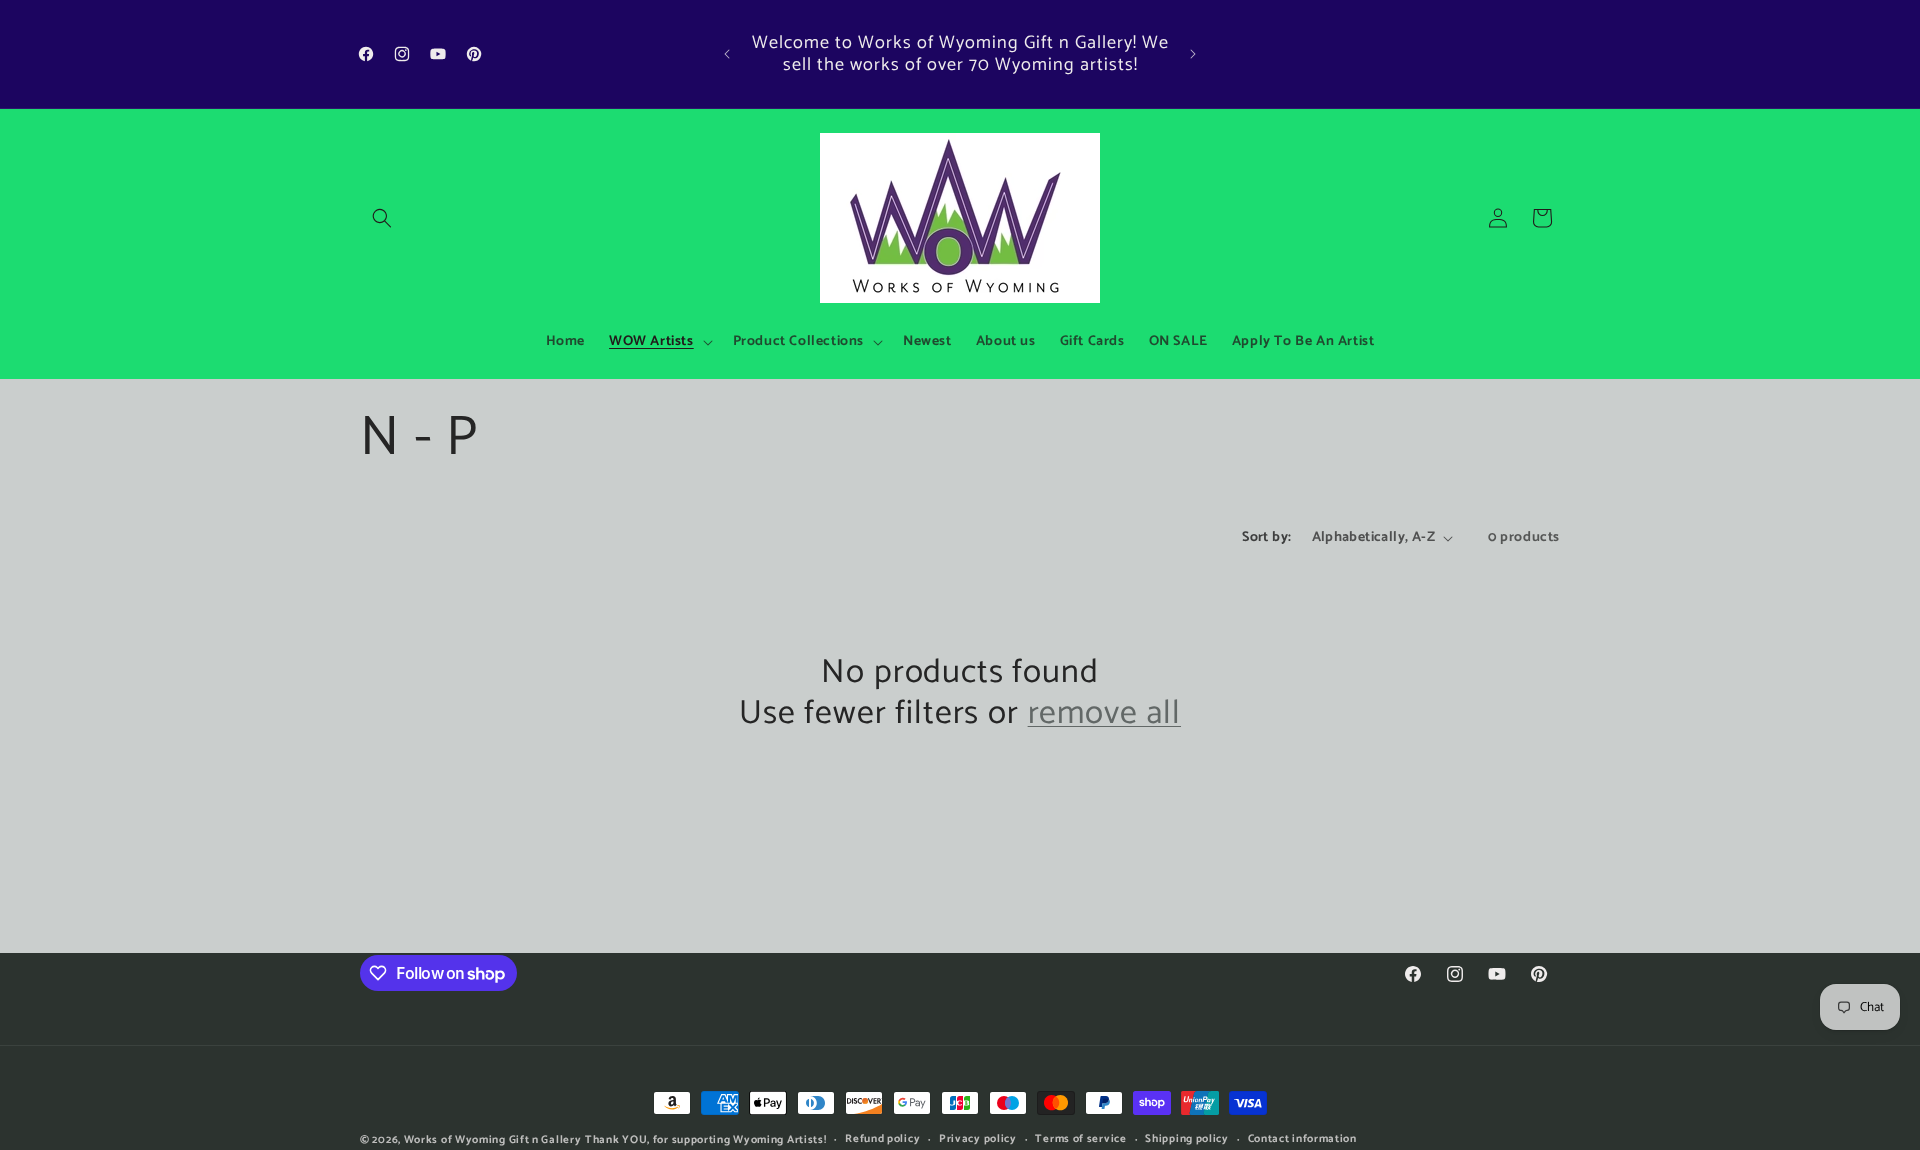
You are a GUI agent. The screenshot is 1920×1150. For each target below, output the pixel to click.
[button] (382, 218)
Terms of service (1080, 1139)
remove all (1104, 714)
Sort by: (1266, 537)
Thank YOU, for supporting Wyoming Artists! (705, 1140)
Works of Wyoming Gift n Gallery (493, 1140)
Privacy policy (978, 1139)
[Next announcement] (1193, 54)
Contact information (1302, 1139)
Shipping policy (1187, 1139)
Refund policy (882, 1139)
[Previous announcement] (727, 54)
